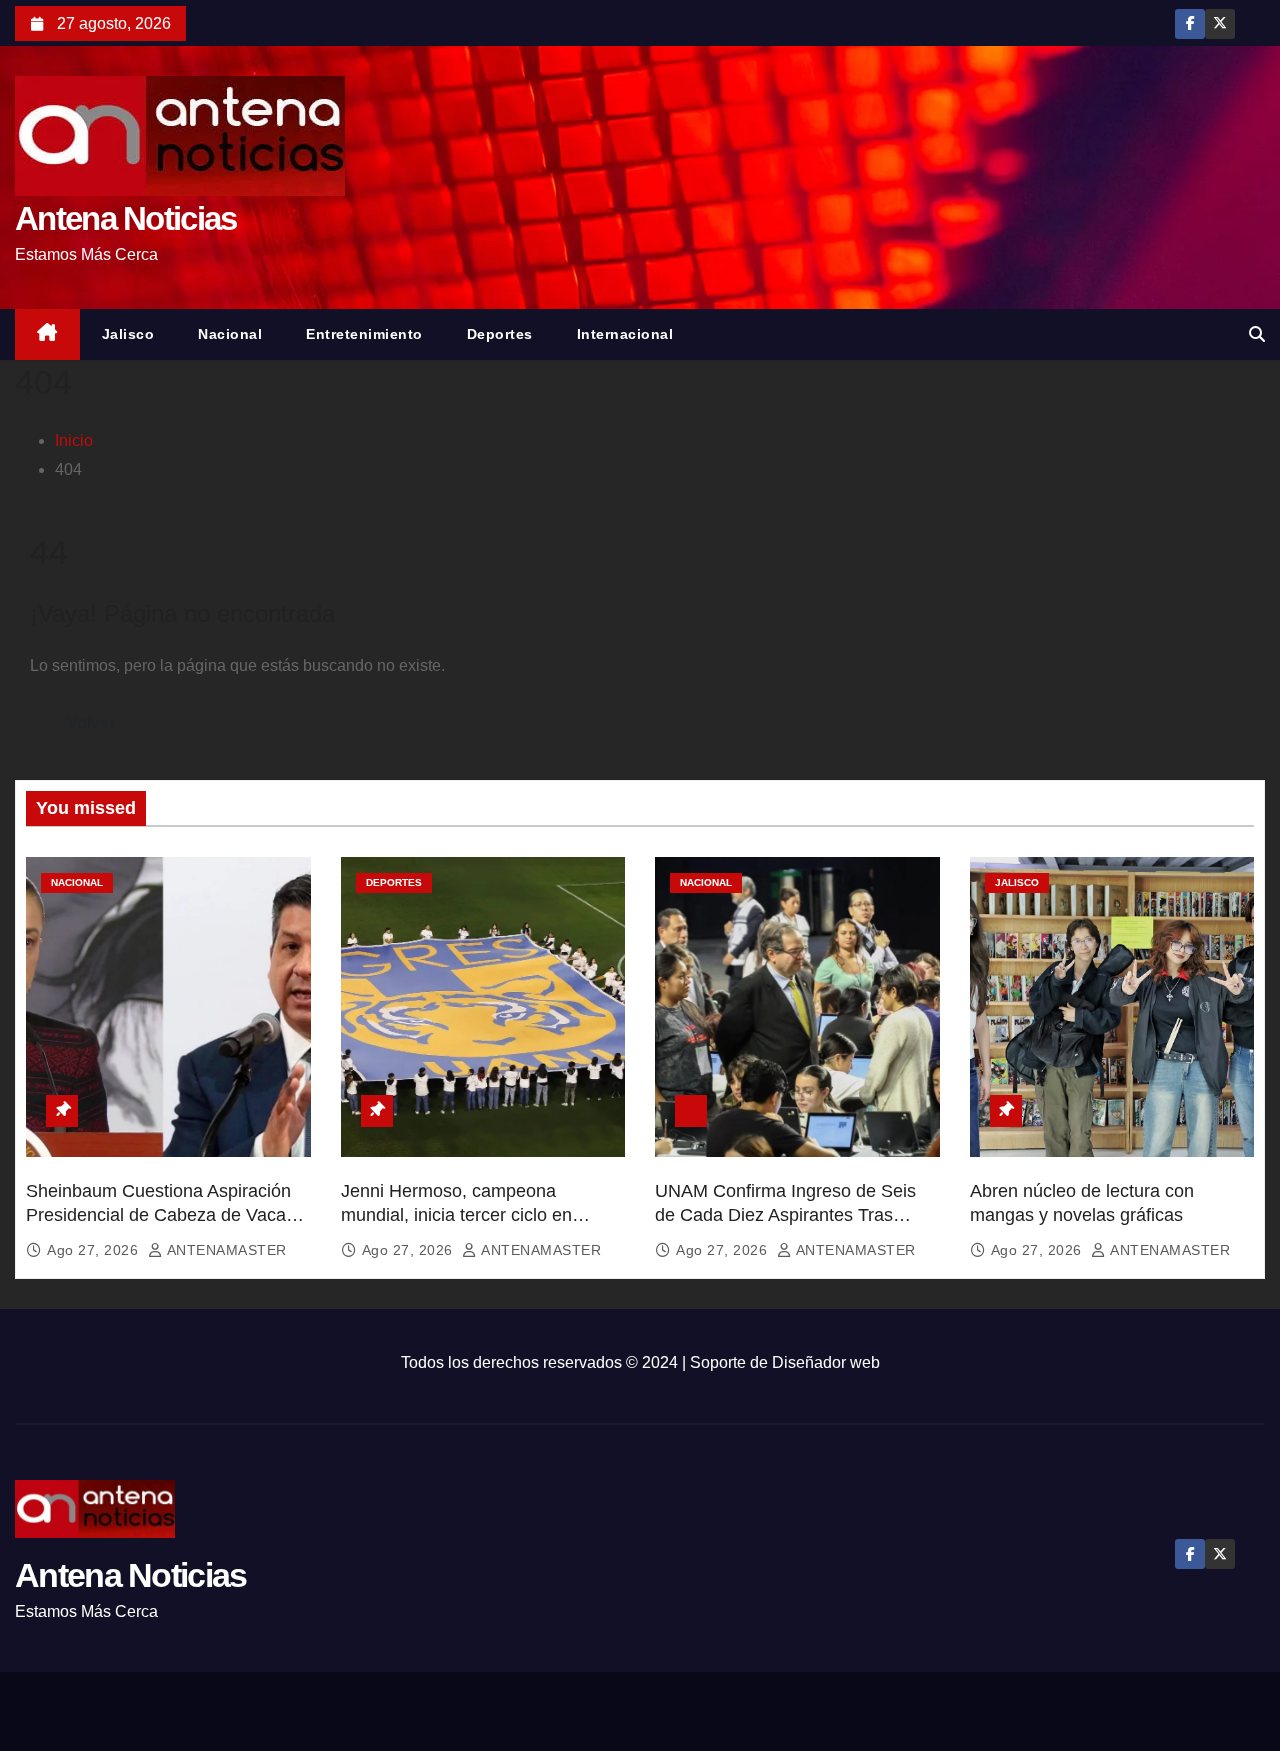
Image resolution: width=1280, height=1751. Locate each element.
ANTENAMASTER (225, 1250)
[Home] (47, 334)
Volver (91, 722)
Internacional (625, 334)
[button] (1257, 334)
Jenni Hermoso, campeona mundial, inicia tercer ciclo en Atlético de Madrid (456, 1215)
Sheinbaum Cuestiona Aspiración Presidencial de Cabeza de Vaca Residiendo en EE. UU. (158, 1215)
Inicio (74, 440)
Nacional (230, 334)
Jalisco (128, 334)
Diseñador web (826, 1362)
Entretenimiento (364, 334)
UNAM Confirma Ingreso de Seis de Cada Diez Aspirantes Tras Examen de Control (785, 1215)
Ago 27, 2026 (95, 1250)
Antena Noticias (126, 218)
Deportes (500, 334)
